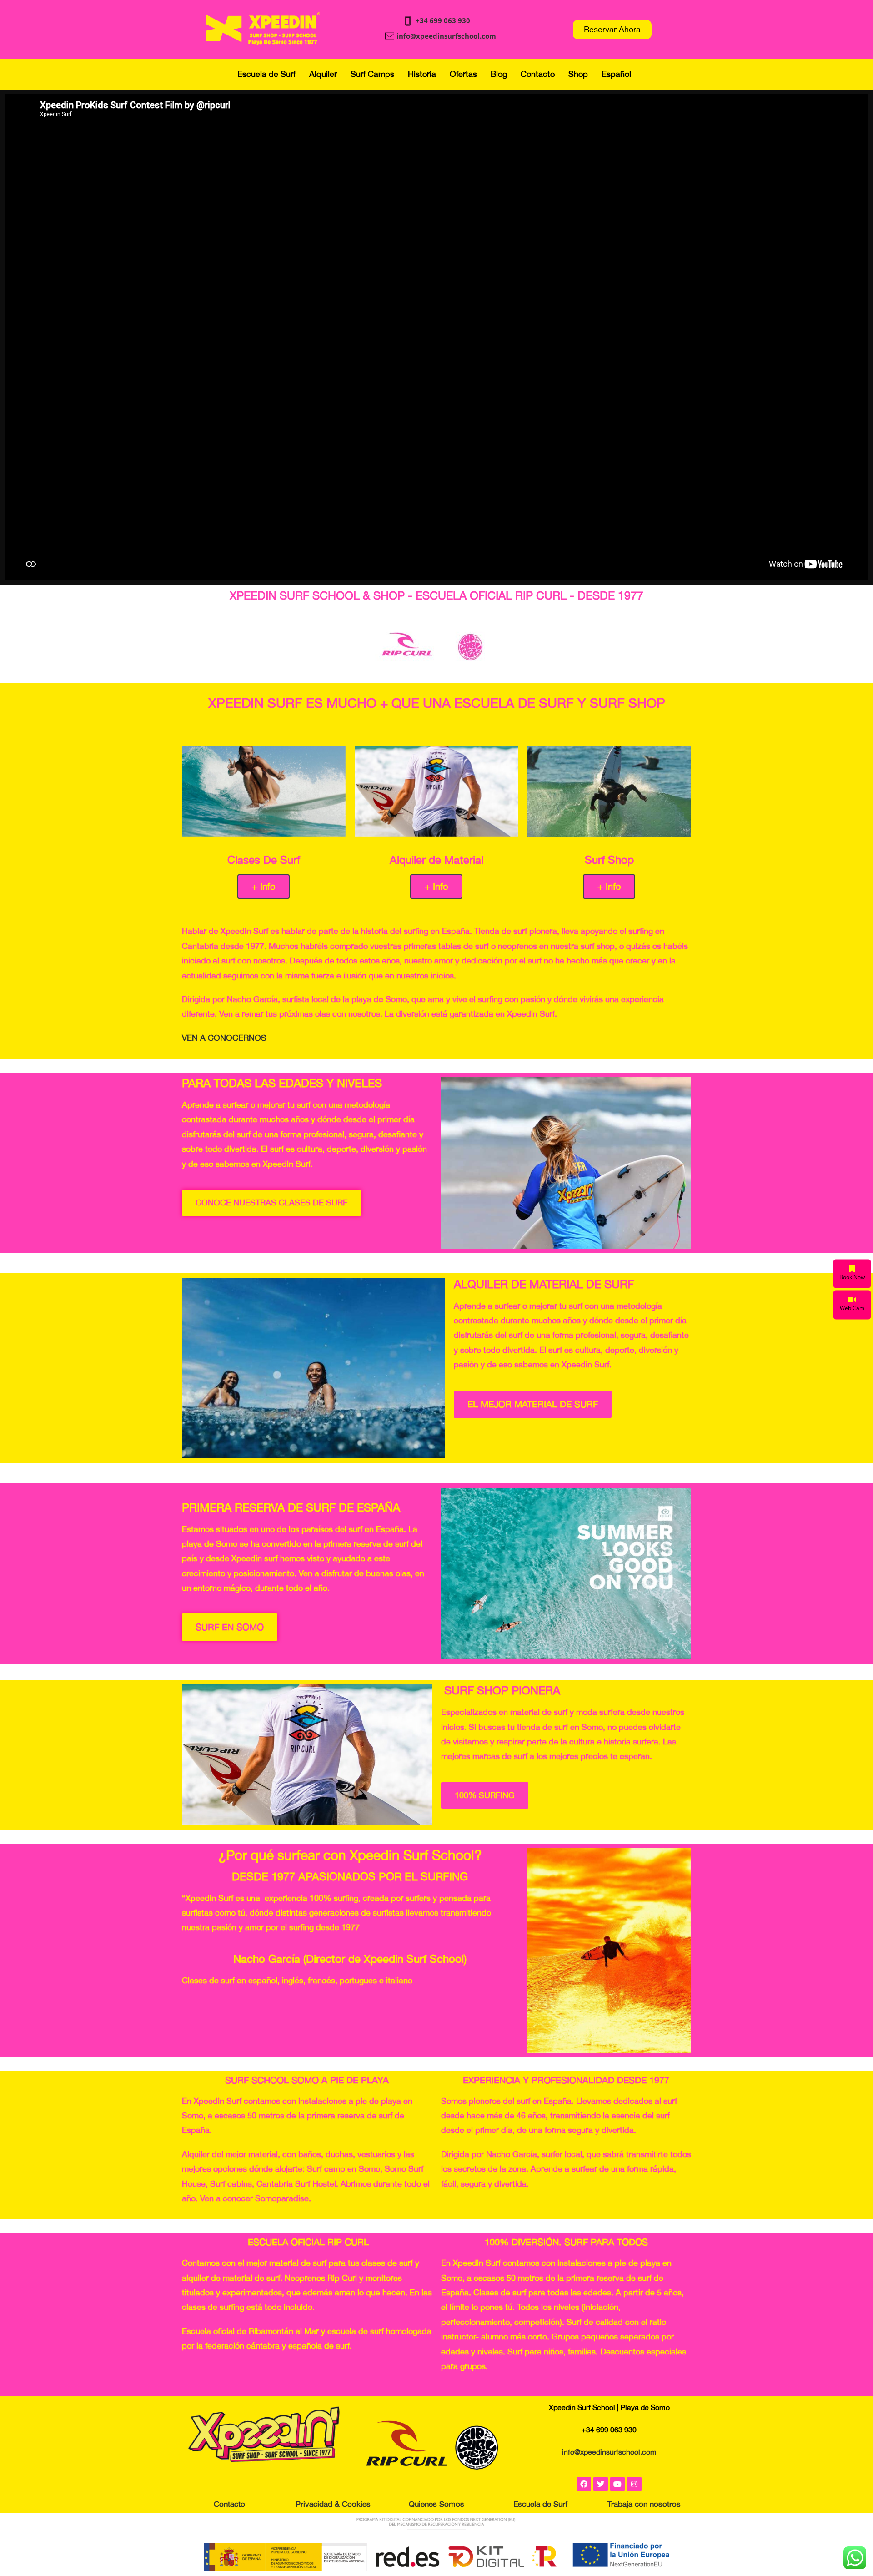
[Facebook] (584, 2484)
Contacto (538, 74)
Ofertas (463, 74)
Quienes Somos (436, 2504)
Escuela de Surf (266, 74)
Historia (422, 74)
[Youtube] (617, 2484)
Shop (578, 74)
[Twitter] (601, 2484)
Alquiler (323, 74)
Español (616, 74)
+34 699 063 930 (443, 20)
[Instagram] (634, 2484)
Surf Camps (372, 74)
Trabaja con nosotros (644, 2504)
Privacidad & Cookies (333, 2504)
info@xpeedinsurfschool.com (446, 36)
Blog (499, 74)
